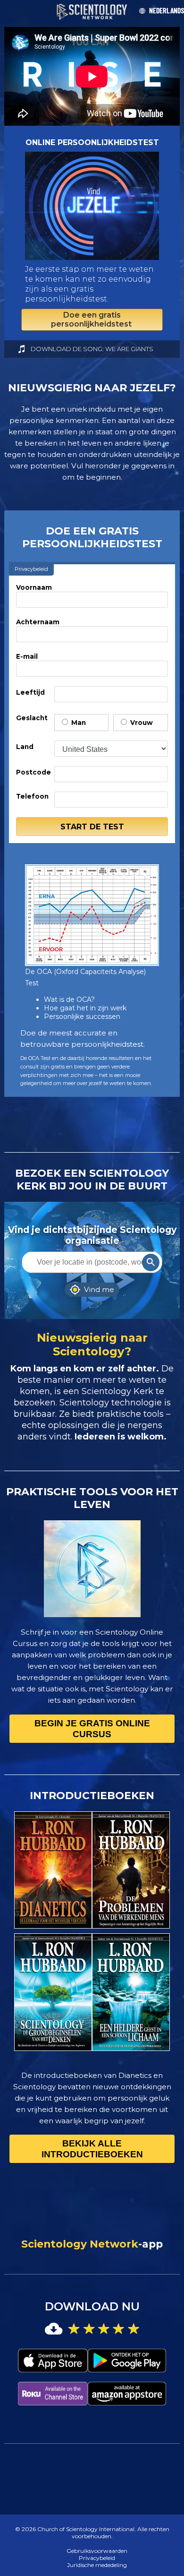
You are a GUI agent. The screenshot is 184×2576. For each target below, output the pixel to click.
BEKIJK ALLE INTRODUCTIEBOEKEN (92, 2149)
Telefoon (32, 796)
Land (25, 747)
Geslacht (32, 718)
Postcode (33, 772)
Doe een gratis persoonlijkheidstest (92, 319)
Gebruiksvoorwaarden (97, 2551)
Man (78, 723)
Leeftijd (30, 692)
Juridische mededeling (97, 2565)
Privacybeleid (97, 2558)
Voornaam (34, 587)
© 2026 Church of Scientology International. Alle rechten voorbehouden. (92, 2533)
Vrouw (141, 723)
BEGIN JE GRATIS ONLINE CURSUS (92, 1729)
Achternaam (38, 622)
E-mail (27, 656)
